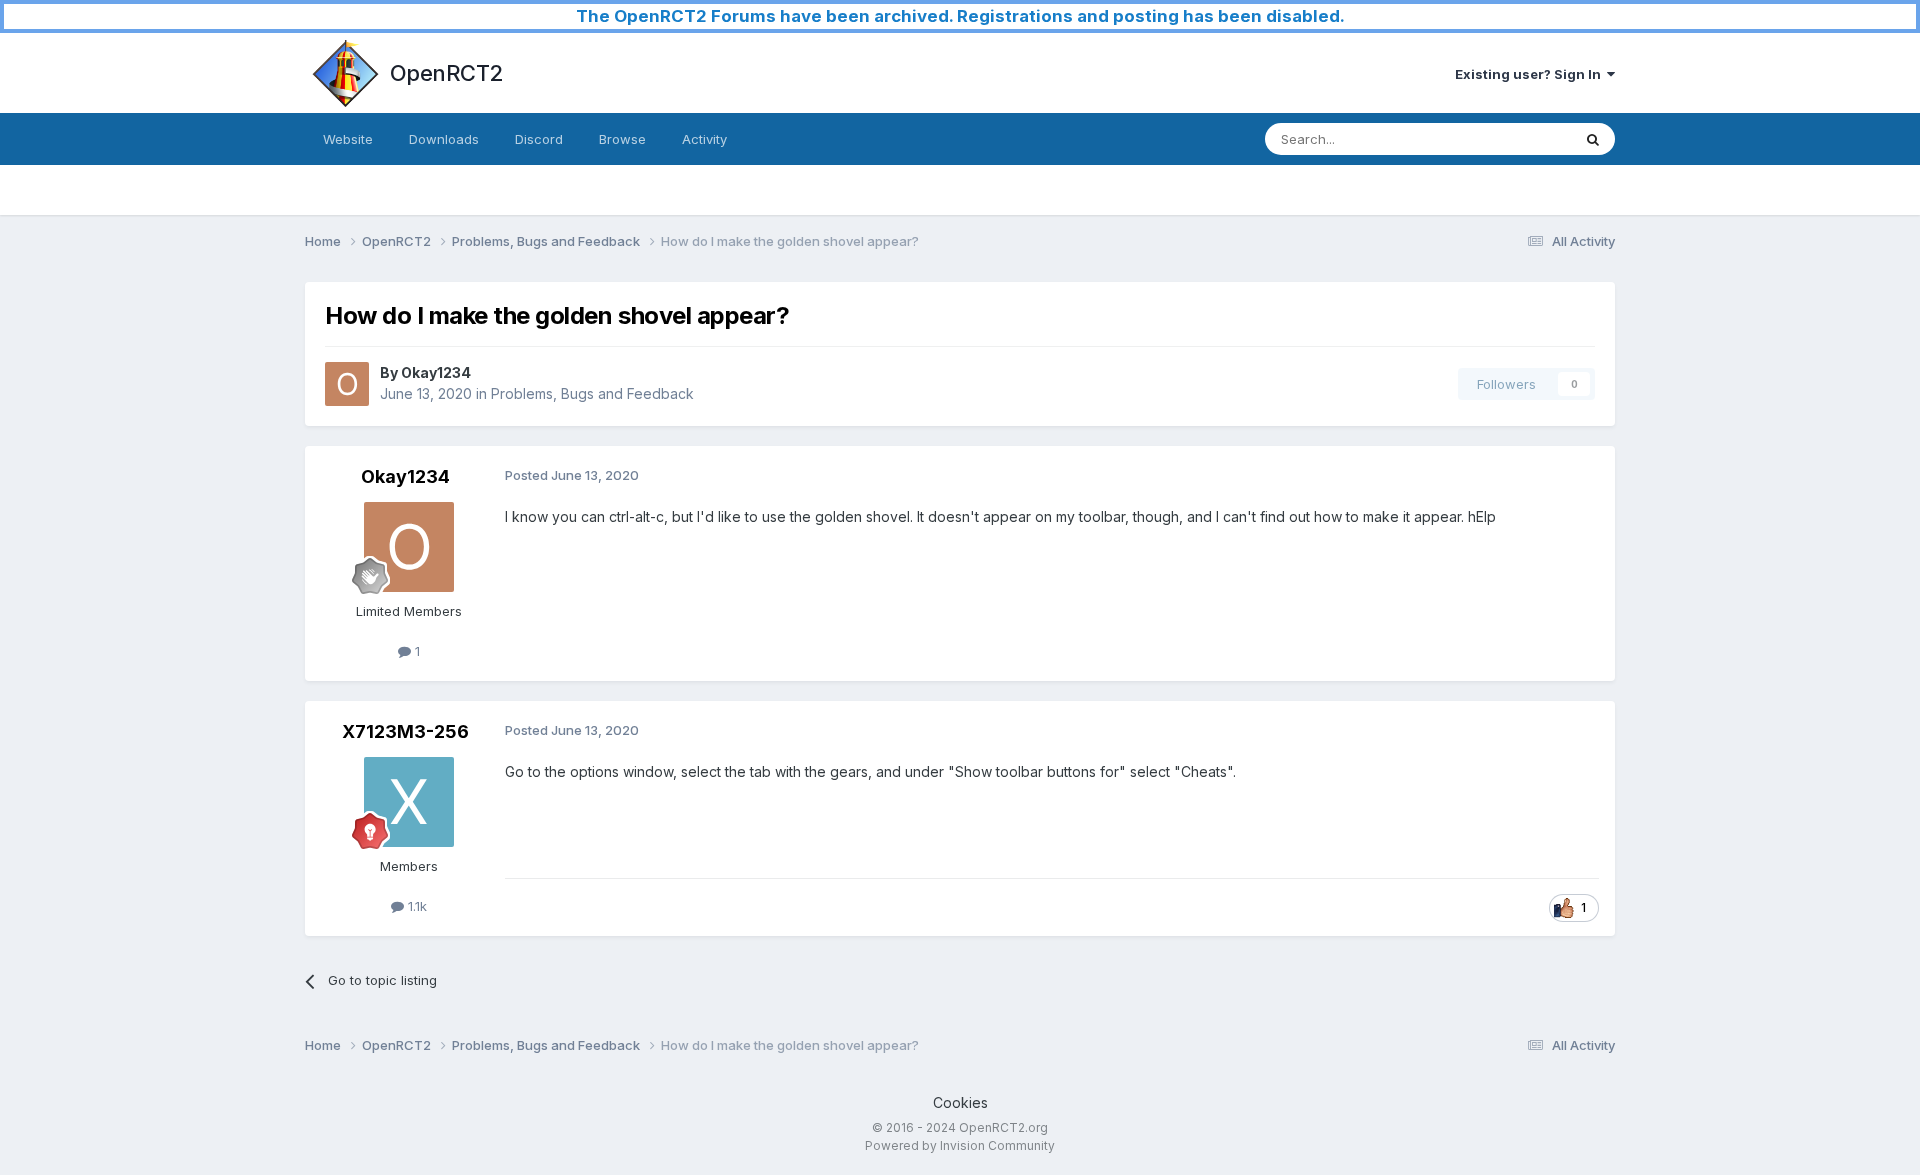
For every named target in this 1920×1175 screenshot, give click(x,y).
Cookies (960, 1102)
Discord (539, 139)
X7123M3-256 (405, 731)
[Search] (1593, 139)
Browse (622, 139)
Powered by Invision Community (960, 1145)
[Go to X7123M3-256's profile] (409, 802)
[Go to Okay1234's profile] (347, 384)
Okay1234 (436, 372)
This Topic (1512, 138)
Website (348, 139)
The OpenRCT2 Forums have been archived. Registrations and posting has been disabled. (960, 16)
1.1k (415, 906)
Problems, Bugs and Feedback (592, 393)
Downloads (444, 139)
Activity (704, 139)
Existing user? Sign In (1531, 74)
